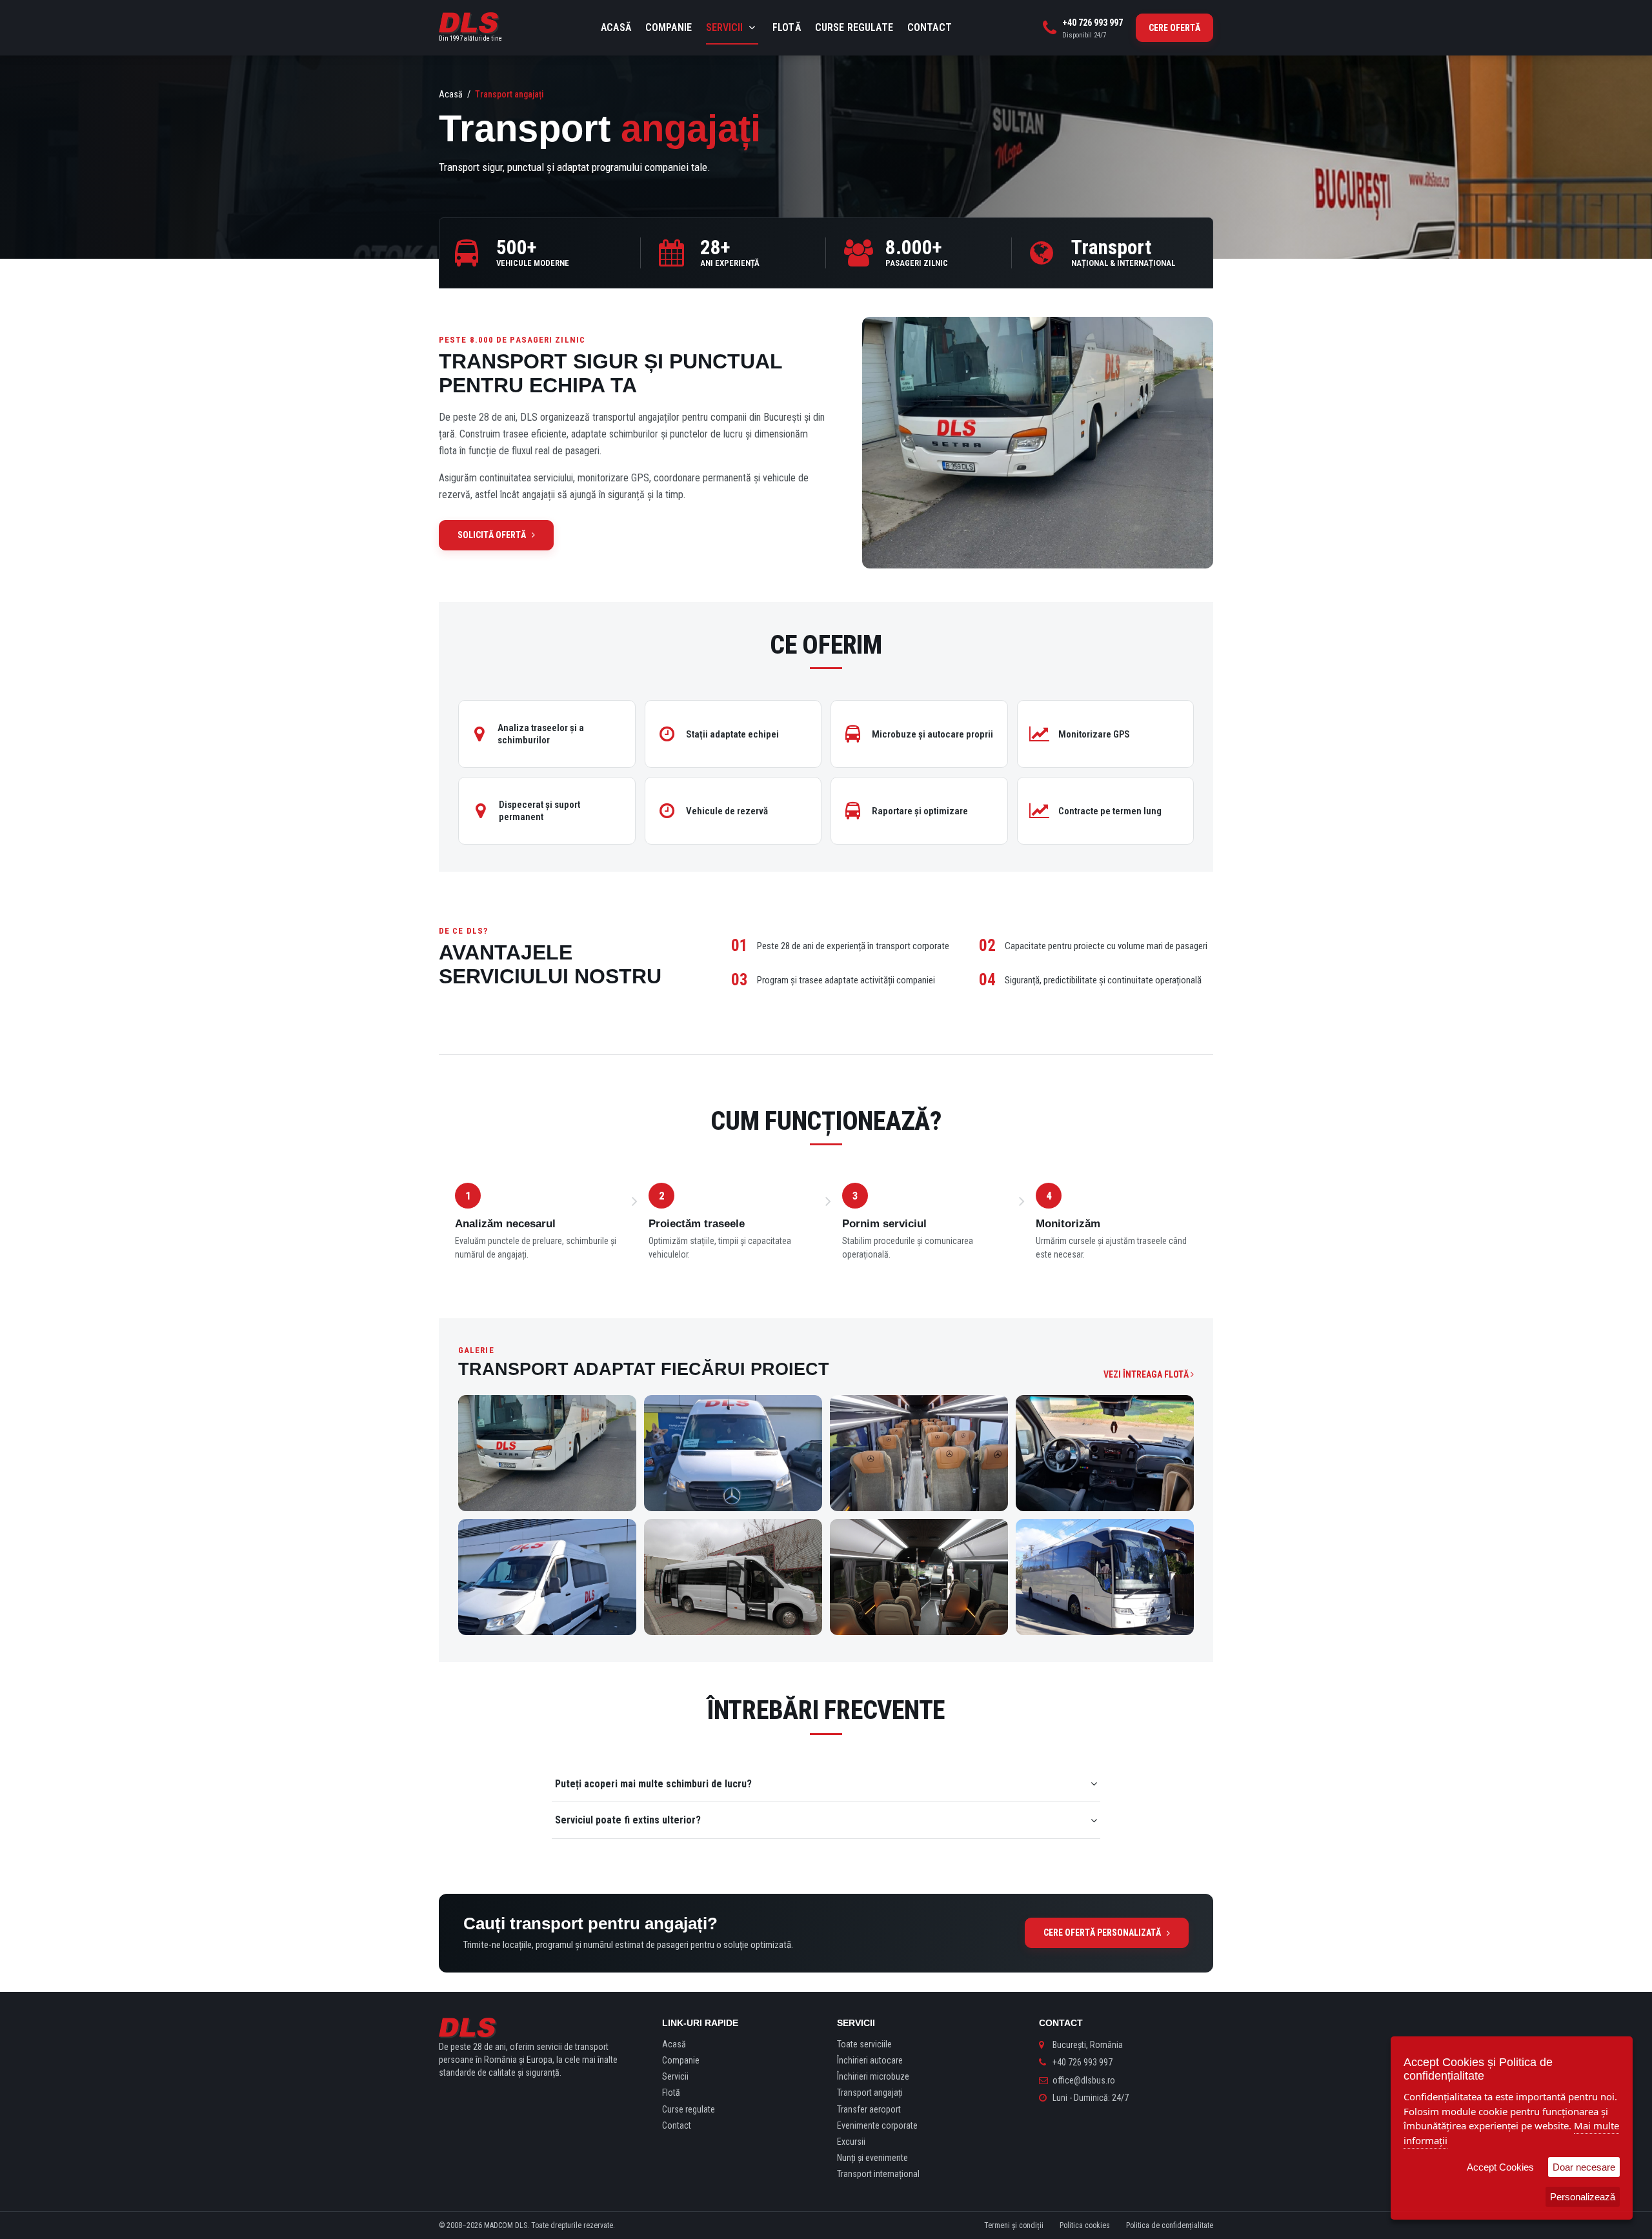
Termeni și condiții (1014, 2225)
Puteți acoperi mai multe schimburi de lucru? (653, 1784)
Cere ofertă (1174, 28)
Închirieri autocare (870, 2060)
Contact (930, 27)
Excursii (851, 2142)
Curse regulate (854, 27)
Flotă (787, 27)
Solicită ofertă (492, 535)
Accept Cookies (1500, 2167)
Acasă (616, 27)
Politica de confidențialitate (1170, 2225)
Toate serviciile (864, 2044)
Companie (669, 27)
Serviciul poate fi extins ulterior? (628, 1820)
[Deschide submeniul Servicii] (752, 28)
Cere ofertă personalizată (1102, 1933)
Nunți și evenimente (872, 2158)
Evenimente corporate (877, 2125)
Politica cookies (1085, 2225)
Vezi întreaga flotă (1147, 1374)
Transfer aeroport (869, 2109)
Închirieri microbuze (873, 2076)
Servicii (724, 27)
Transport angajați (870, 2093)
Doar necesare (1584, 2167)
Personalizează (1583, 2197)
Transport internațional (878, 2174)
